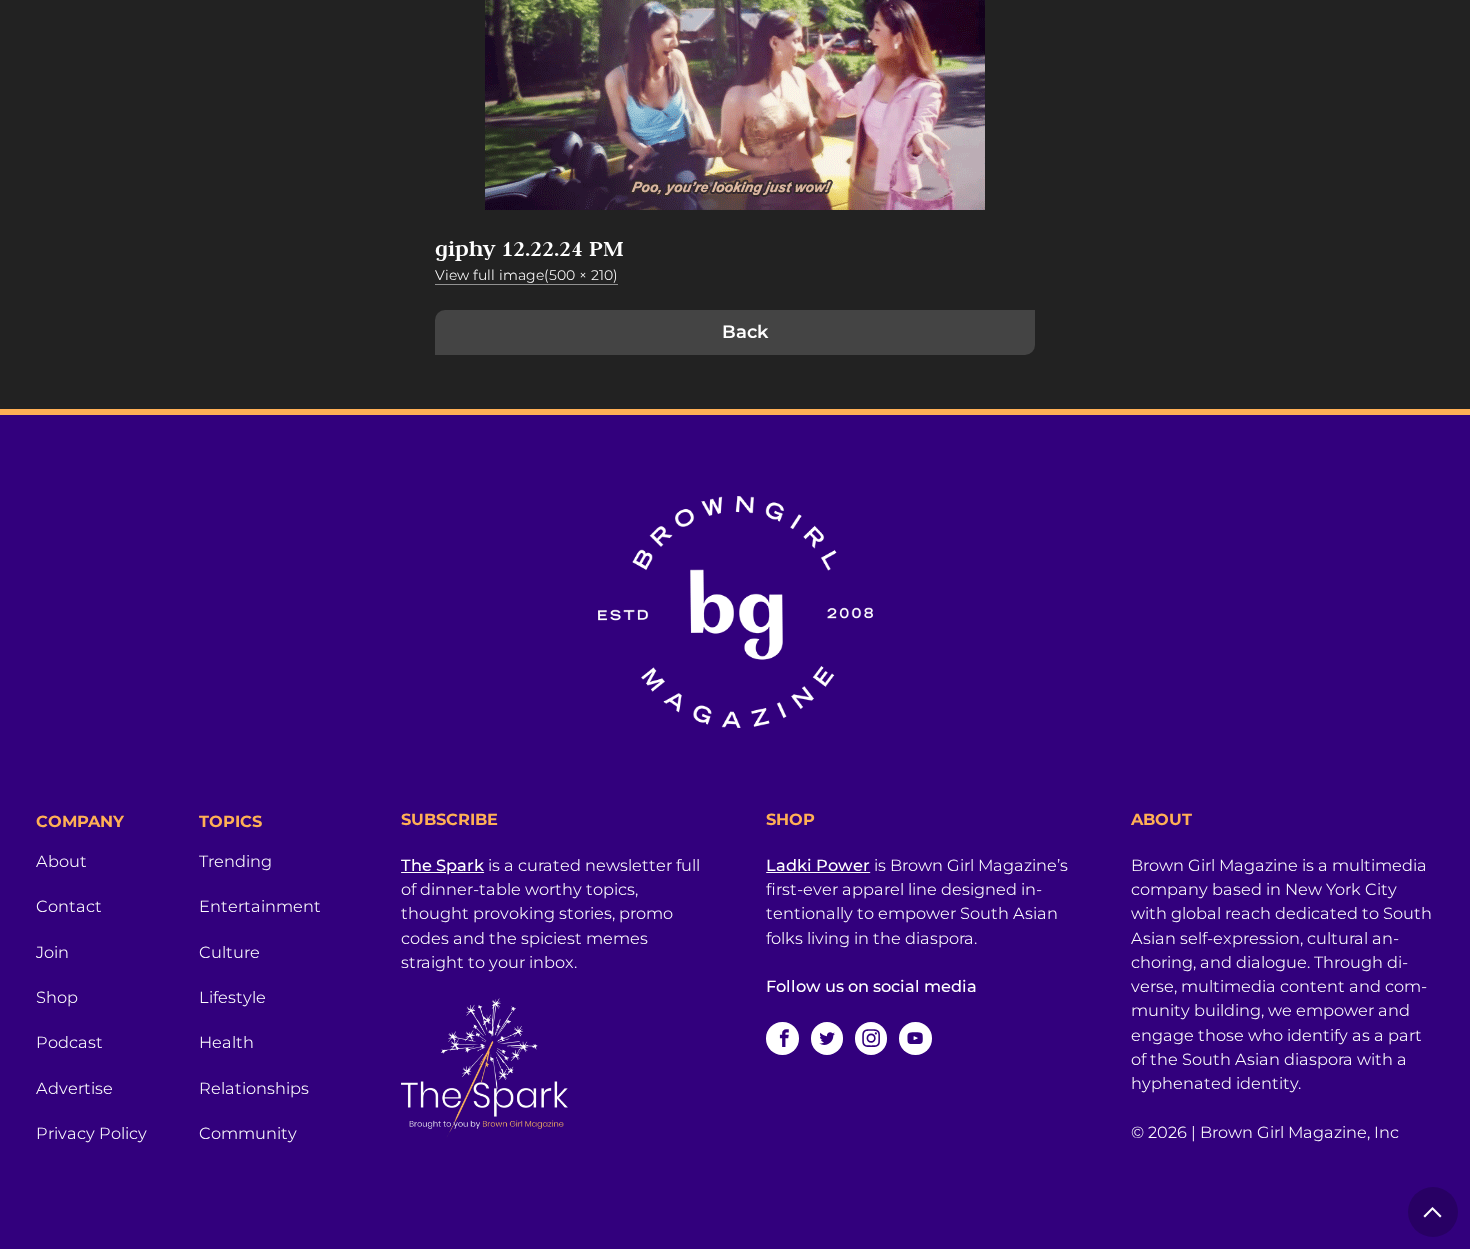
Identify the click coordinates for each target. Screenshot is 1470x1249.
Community (248, 1133)
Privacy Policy (91, 1133)
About (61, 861)
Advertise (74, 1088)
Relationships (254, 1088)
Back (745, 332)
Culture (229, 952)
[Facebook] (782, 1038)
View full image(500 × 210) (526, 275)
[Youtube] (915, 1038)
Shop (57, 997)
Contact (69, 906)
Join (52, 952)
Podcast (69, 1042)
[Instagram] (871, 1038)
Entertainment (260, 906)
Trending (235, 861)
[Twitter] (827, 1038)
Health (226, 1042)
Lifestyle (232, 997)
